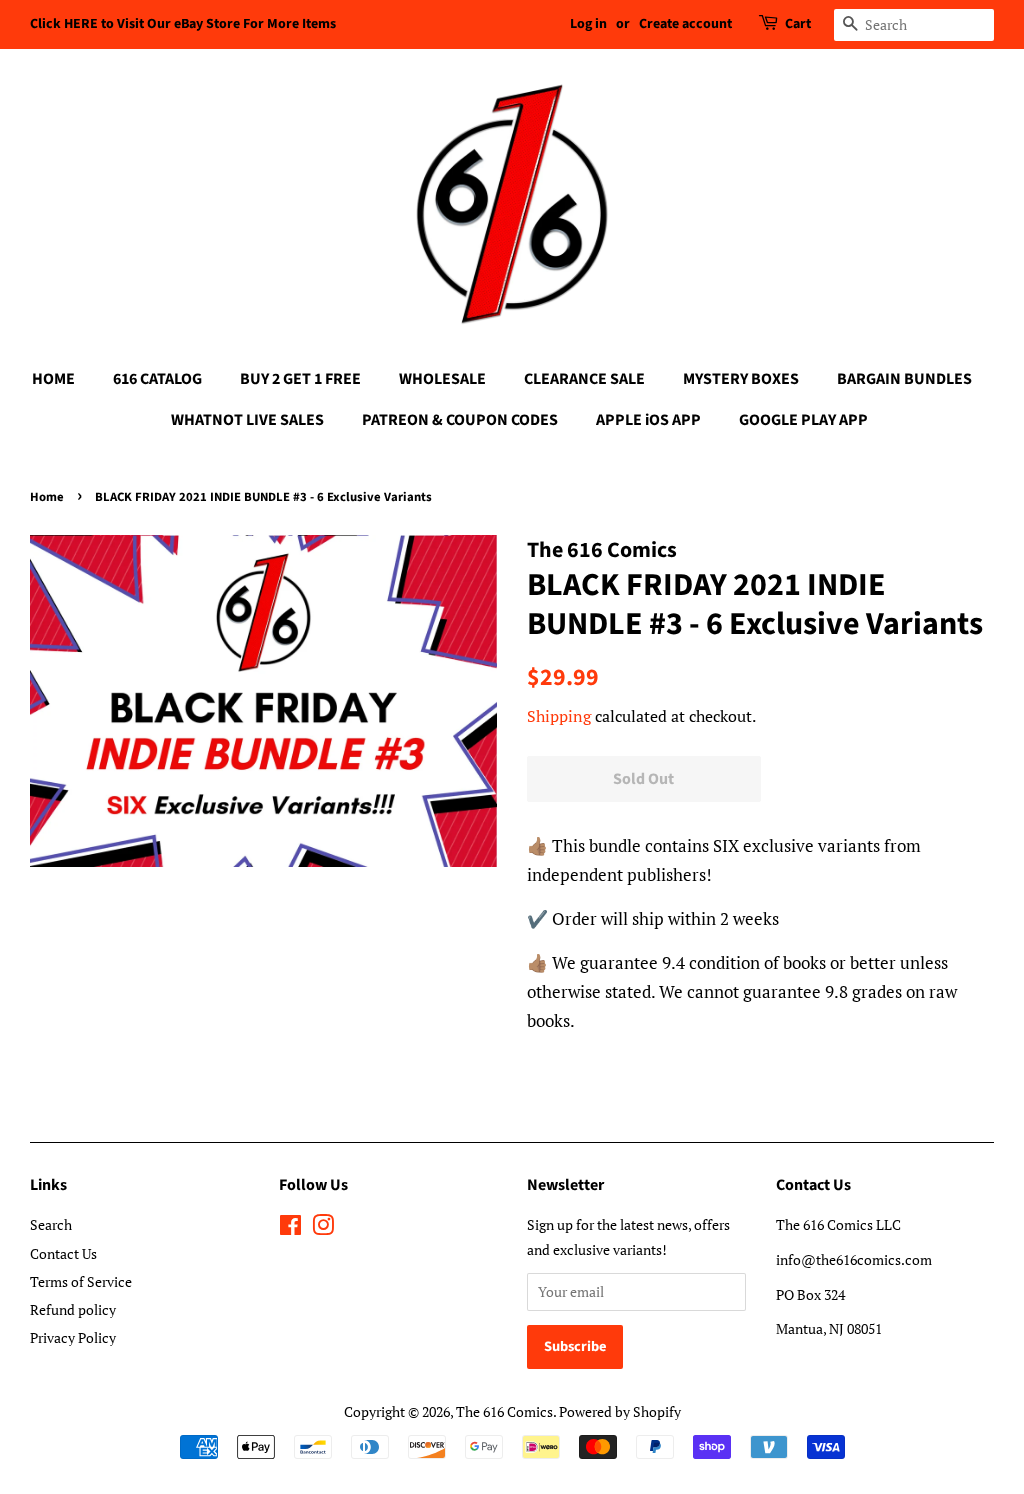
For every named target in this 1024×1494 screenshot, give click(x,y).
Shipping (559, 716)
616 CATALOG (157, 379)
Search (51, 1224)
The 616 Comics (504, 1411)
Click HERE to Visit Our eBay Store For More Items (183, 24)
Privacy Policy (73, 1337)
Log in (588, 24)
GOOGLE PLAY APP (803, 420)
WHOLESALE (442, 379)
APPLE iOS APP (648, 420)
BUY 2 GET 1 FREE (300, 379)
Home (47, 497)
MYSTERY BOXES (741, 379)
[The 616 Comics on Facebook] (290, 1228)
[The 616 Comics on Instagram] (323, 1228)
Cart (798, 24)
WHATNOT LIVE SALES (247, 420)
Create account (685, 24)
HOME (53, 379)
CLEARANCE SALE (584, 379)
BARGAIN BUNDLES (904, 379)
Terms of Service (81, 1281)
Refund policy (73, 1309)
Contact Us (63, 1253)
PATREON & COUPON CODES (460, 420)
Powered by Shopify (620, 1411)
